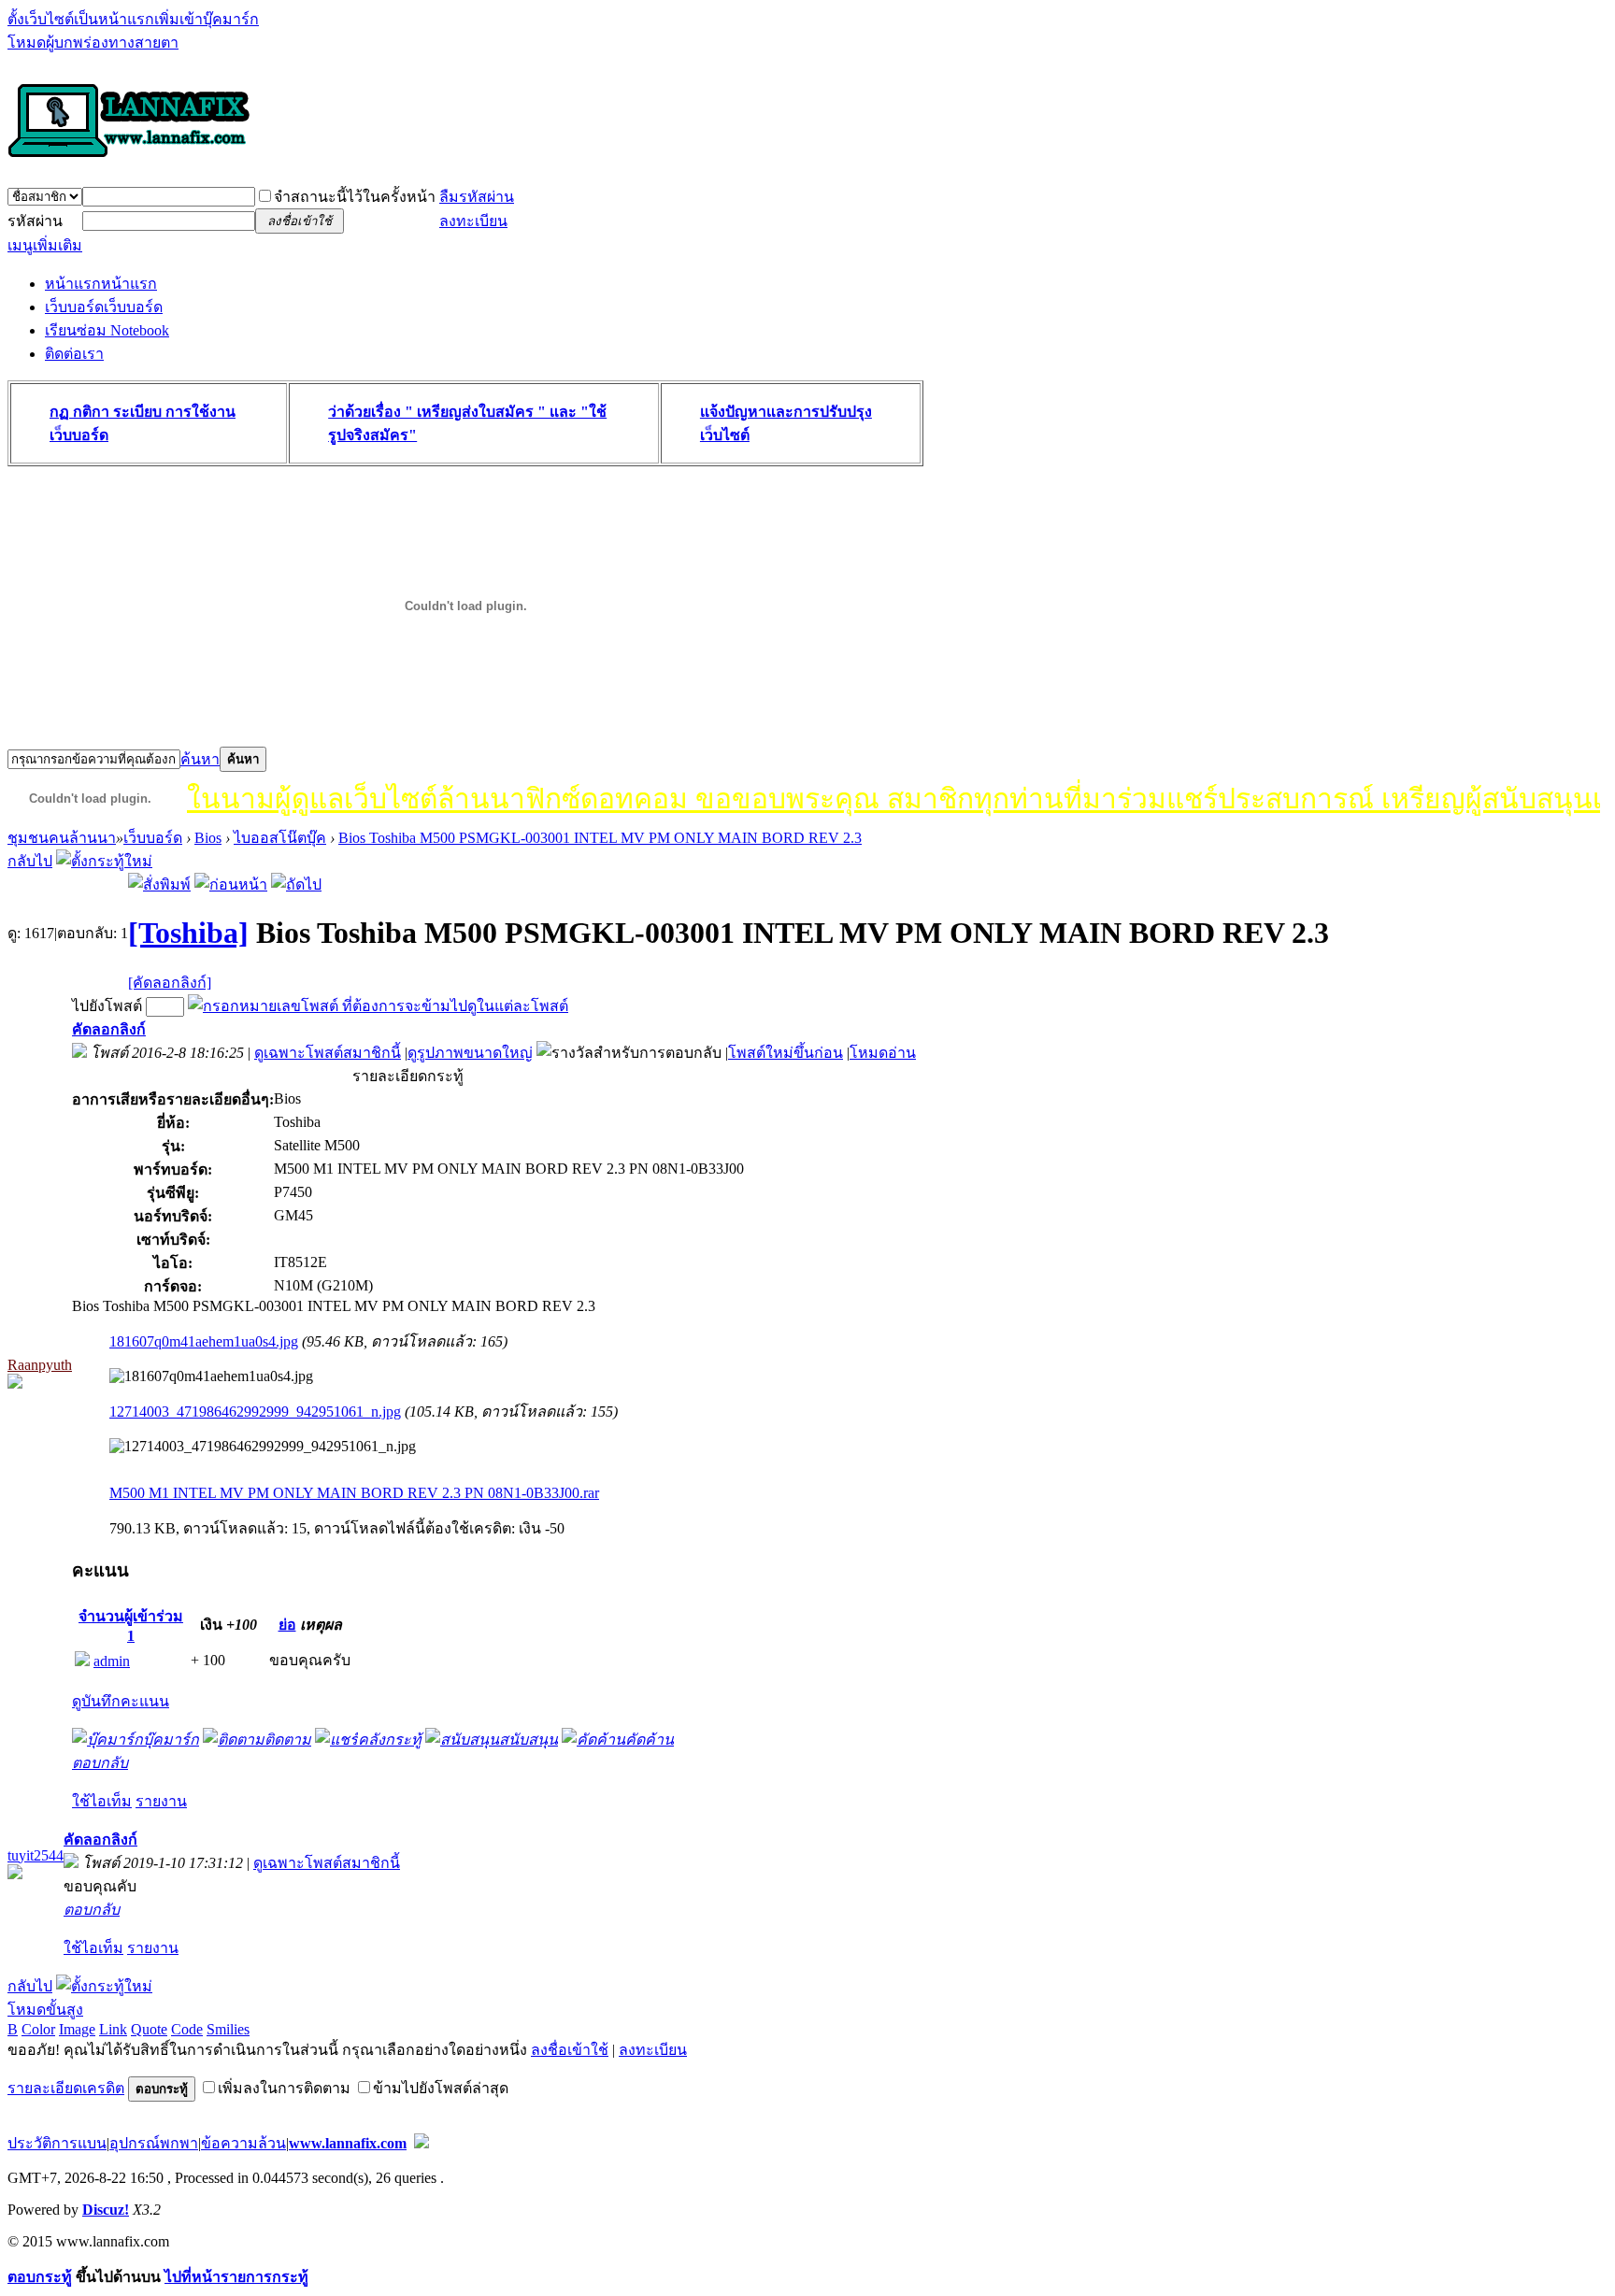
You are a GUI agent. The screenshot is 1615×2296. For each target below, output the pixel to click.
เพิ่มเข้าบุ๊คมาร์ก (207, 19)
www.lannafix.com (348, 2143)
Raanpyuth (40, 1365)
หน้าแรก (101, 284)
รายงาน (161, 1801)
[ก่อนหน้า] (231, 884)
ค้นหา (200, 759)
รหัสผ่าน (35, 221)
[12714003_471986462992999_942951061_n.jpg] (263, 1447)
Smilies (228, 2029)
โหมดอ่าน (883, 1053)
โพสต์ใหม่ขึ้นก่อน (786, 1053)
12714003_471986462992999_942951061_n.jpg (255, 1412)
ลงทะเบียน (473, 221)
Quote (149, 2029)
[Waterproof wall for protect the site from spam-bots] (422, 2143)
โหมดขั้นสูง (45, 2010)
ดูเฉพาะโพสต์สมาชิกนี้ (328, 1053)
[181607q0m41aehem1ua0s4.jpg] (211, 1376)
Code (187, 2029)
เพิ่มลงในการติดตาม (284, 2088)
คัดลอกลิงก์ (109, 1029)
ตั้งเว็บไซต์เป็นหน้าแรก (81, 19)
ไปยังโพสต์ (107, 1006)
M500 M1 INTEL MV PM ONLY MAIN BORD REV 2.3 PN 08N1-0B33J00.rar (354, 1493)
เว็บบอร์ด (104, 307)
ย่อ (287, 1625)
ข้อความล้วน (243, 2143)
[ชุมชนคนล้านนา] (129, 159)
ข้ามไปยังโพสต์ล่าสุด (441, 2088)
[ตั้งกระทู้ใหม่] (104, 861)
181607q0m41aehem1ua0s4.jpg (204, 1341)
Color (38, 2029)
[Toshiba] (188, 933)
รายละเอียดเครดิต (66, 2088)
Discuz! (106, 2210)
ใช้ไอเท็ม (102, 1801)
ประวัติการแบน (57, 2143)
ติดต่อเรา (74, 354)
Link (113, 2029)
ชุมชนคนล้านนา (62, 838)
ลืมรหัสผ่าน (477, 197)
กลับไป (30, 861)
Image (77, 2029)
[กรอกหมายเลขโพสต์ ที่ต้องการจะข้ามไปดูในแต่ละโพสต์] (378, 1006)
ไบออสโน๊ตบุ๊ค (280, 838)
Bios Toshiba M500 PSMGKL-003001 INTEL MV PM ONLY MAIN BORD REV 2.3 (600, 838)
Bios (208, 838)
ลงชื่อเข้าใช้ (570, 2050)
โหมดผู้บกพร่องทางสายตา (93, 43)
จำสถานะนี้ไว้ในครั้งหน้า (355, 197)
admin (112, 1661)
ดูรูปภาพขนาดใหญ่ (470, 1053)
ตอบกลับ (100, 1763)
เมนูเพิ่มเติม (45, 245)
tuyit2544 (36, 1855)
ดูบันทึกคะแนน (121, 1701)
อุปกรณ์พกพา (154, 2143)
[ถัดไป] (296, 884)
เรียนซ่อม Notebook (107, 330)
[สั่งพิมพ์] (159, 884)
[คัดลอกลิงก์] (170, 983)
